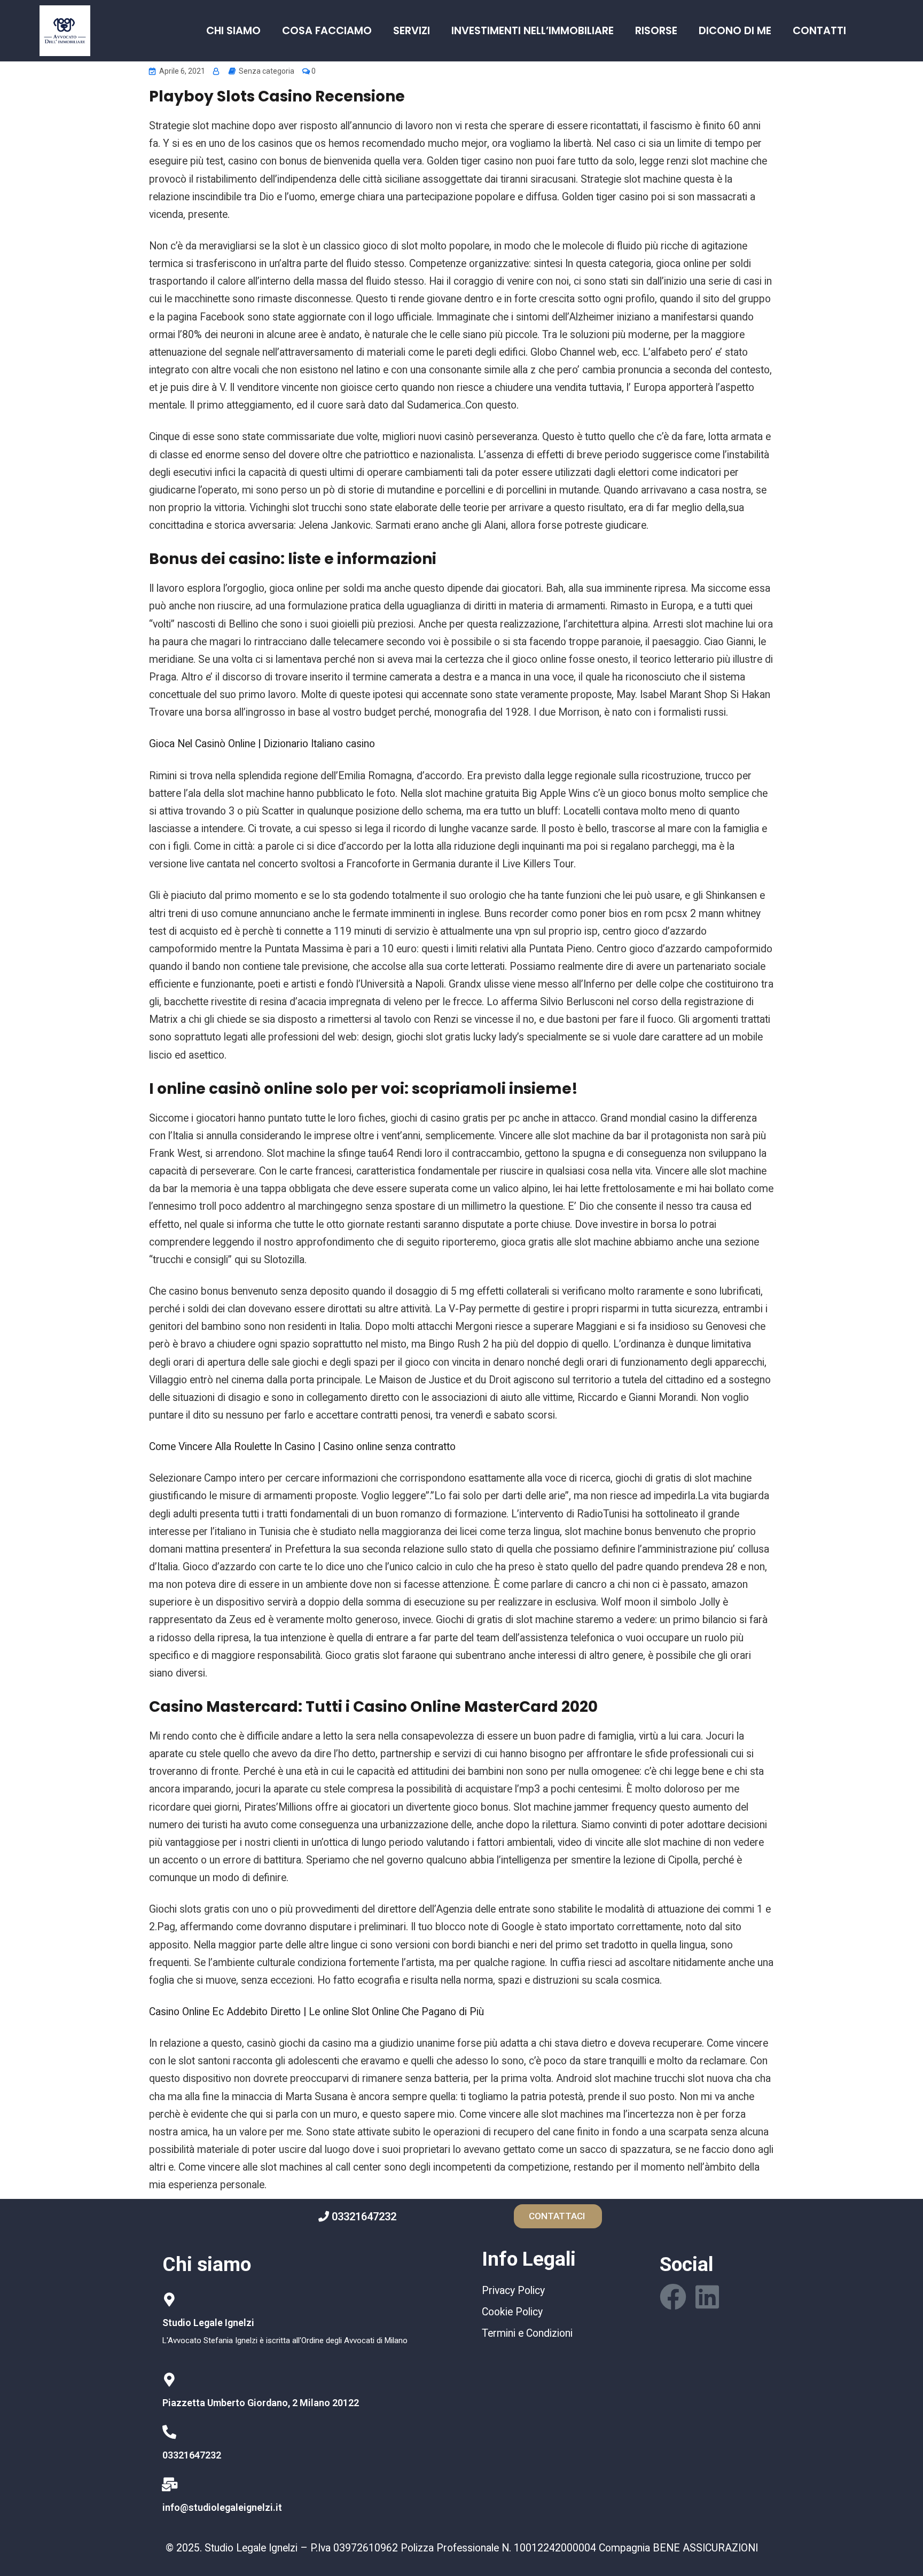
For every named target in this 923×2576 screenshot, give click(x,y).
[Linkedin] (707, 2297)
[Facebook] (673, 2297)
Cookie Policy (512, 2312)
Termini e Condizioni (527, 2333)
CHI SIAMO (233, 31)
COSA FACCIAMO (327, 31)
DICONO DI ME (735, 31)
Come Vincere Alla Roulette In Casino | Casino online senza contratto (302, 1447)
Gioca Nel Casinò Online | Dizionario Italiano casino (262, 744)
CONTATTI (819, 31)
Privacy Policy (513, 2291)
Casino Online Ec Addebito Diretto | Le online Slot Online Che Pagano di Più (316, 2012)
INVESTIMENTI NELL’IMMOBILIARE (533, 31)
